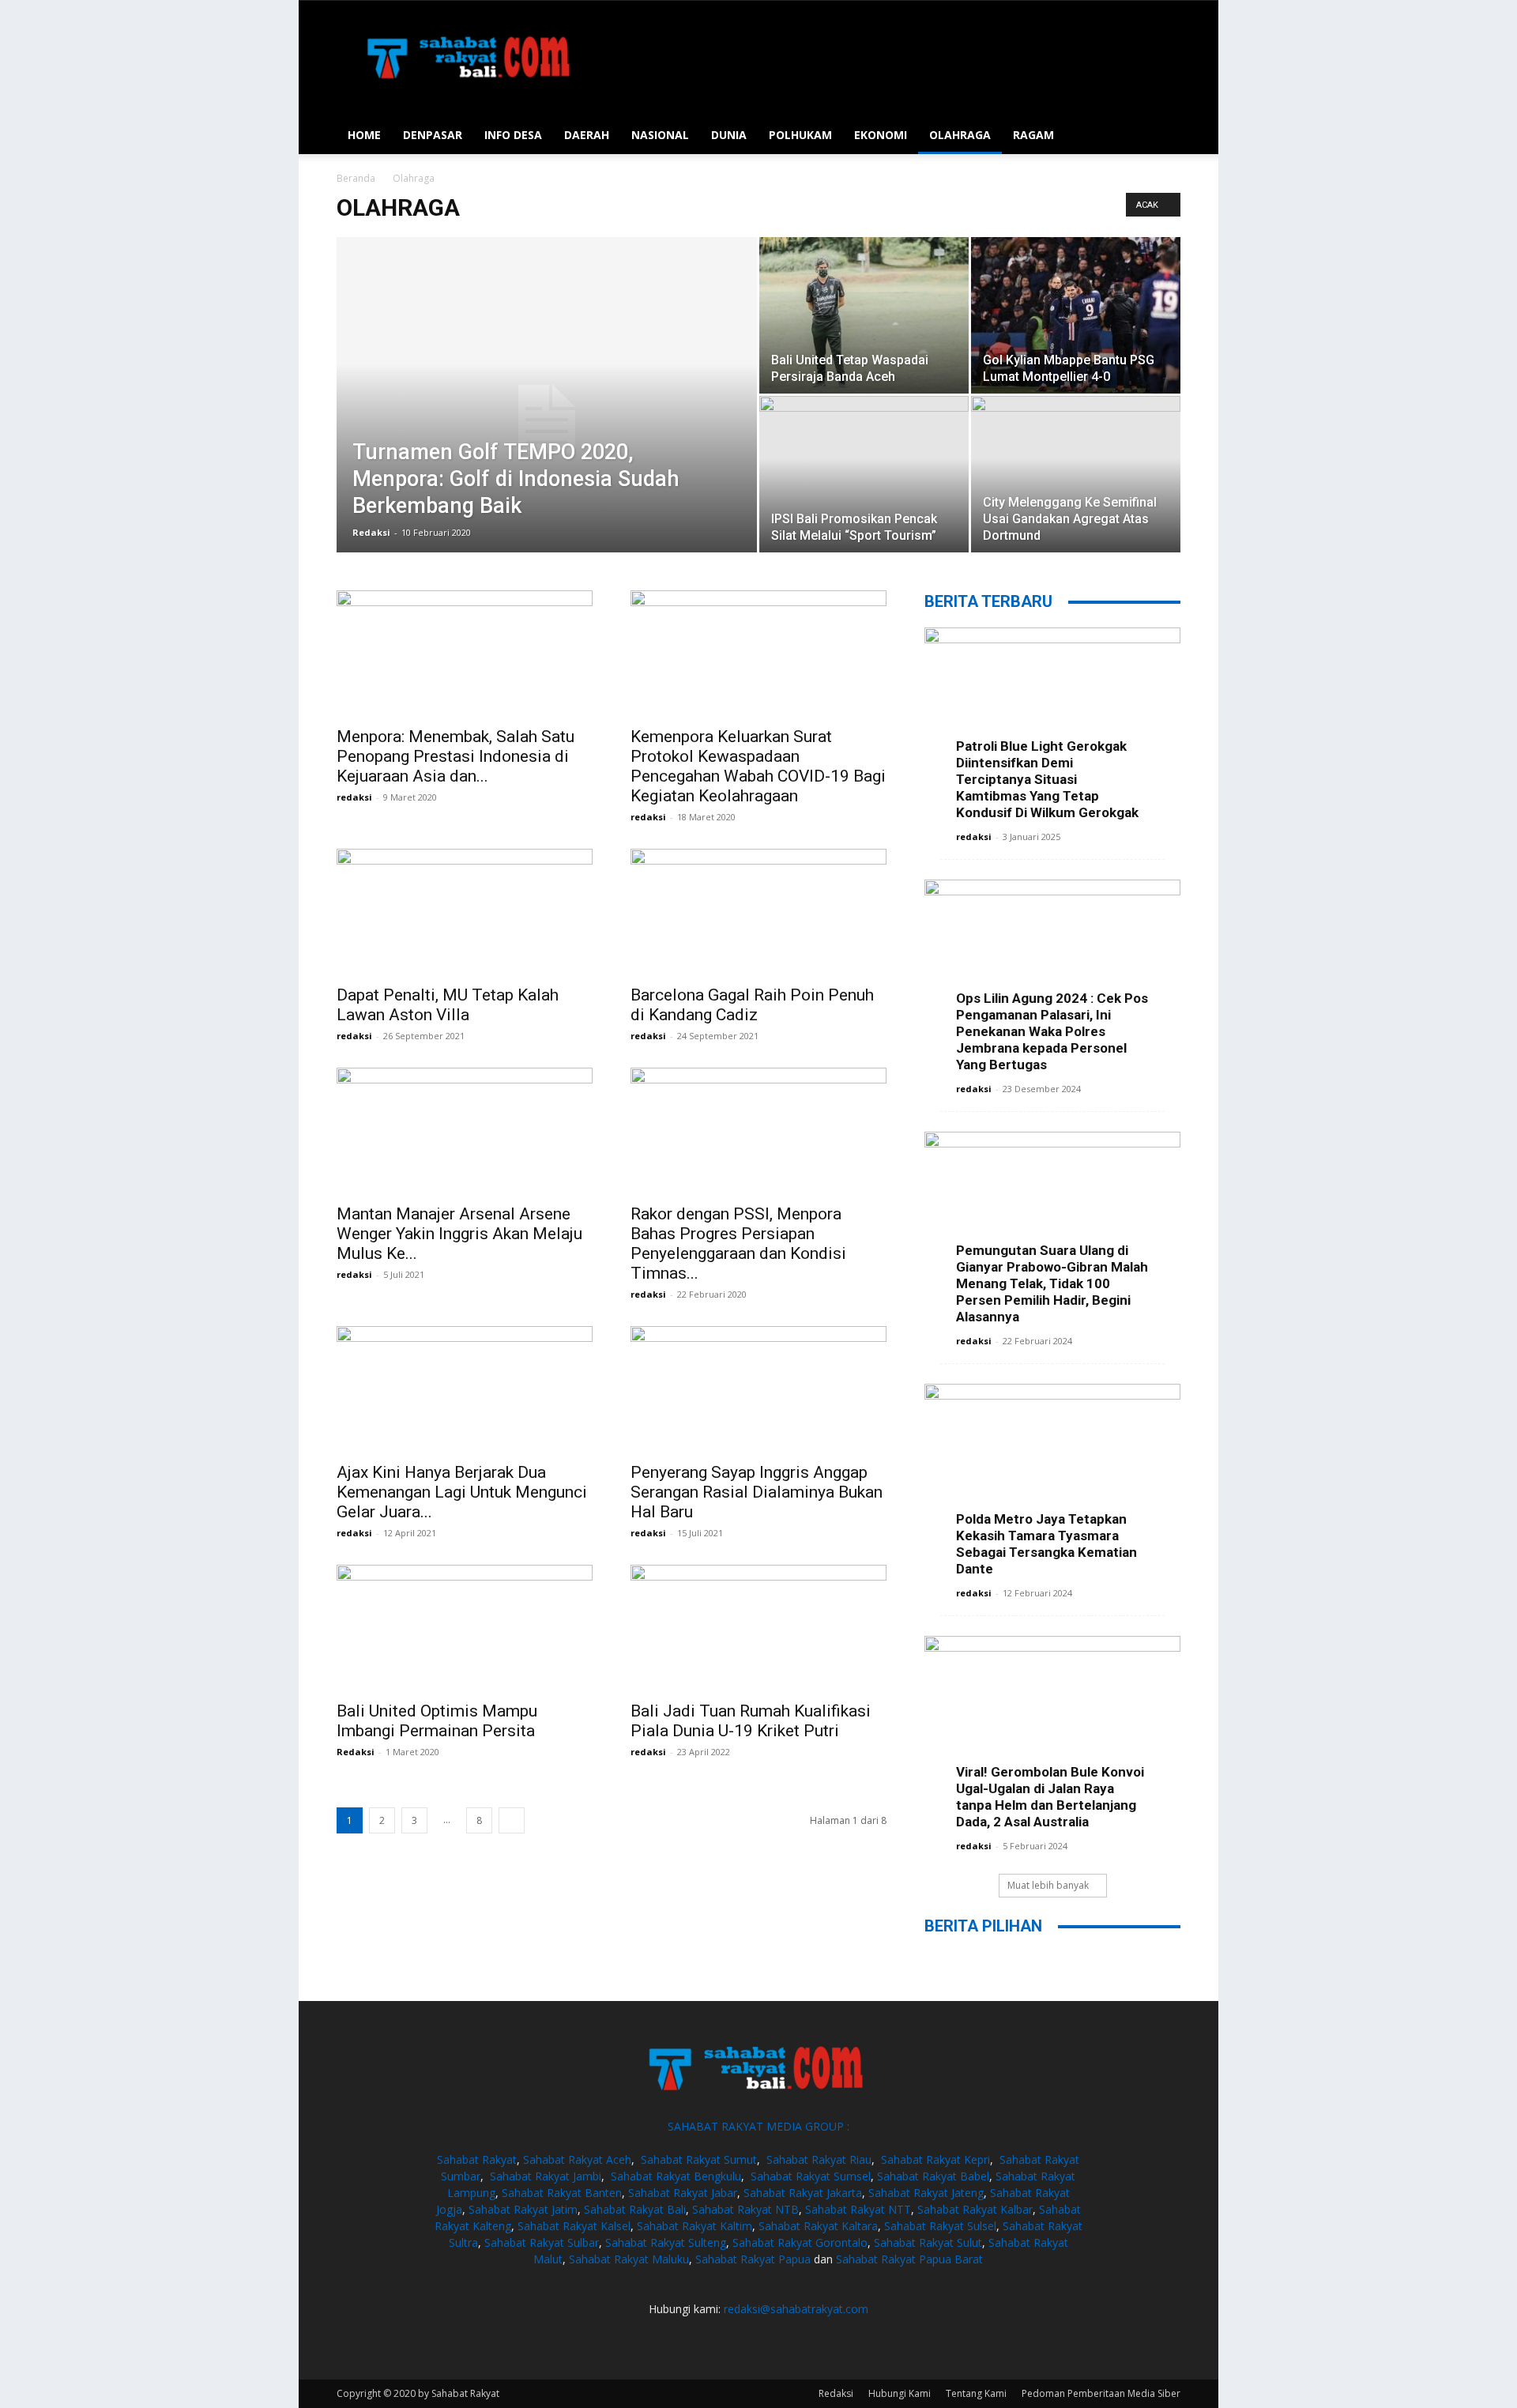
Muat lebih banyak (1048, 1885)
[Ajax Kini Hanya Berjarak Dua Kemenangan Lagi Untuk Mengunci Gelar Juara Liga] (465, 1389)
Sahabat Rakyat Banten (562, 2193)
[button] (1161, 136)
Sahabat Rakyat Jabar (683, 2193)
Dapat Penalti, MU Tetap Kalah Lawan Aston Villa (448, 1005)
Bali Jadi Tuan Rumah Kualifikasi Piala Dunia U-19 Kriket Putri (751, 1721)
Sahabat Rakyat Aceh (577, 2159)
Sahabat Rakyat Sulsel (940, 2226)
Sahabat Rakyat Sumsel (811, 2176)
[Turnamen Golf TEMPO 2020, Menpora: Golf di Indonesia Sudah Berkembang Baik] (547, 420)
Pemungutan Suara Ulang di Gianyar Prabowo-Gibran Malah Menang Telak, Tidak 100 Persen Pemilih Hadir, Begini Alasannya (1052, 1283)
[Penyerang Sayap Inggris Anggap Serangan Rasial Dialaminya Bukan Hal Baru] (758, 1389)
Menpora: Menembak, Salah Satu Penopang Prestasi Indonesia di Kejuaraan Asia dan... (455, 756)
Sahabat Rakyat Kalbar (975, 2209)
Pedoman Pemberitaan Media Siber (1101, 2393)
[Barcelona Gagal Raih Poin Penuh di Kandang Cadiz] (758, 912)
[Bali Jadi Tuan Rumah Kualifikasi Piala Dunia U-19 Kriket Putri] (758, 1628)
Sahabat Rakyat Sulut (928, 2242)
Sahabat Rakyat (477, 2159)
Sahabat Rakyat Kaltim (695, 2226)
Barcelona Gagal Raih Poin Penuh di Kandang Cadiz (752, 1005)
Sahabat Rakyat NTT (858, 2209)
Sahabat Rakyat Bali (635, 2209)
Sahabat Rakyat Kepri (935, 2159)
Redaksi (371, 532)
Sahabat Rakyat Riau (819, 2159)
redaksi (354, 797)
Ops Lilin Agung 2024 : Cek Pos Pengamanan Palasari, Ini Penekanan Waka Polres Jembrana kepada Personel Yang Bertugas (1052, 1031)
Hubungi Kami (900, 2393)
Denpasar (433, 135)
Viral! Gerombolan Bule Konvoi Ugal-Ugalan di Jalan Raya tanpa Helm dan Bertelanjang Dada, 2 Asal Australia (1050, 1797)
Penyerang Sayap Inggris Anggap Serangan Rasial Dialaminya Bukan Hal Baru (757, 1492)
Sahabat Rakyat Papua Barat (909, 2259)
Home (364, 135)
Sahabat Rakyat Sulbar (542, 2242)
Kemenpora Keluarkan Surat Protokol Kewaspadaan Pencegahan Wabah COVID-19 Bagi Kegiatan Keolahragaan (758, 766)
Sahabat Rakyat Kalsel (574, 2226)
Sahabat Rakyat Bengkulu (676, 2176)
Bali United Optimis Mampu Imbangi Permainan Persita (437, 1721)
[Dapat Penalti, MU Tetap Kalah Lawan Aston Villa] (465, 912)
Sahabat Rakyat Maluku (629, 2259)
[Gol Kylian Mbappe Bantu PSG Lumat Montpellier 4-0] (1076, 315)
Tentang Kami (976, 2393)
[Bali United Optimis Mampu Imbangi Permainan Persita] (465, 1628)
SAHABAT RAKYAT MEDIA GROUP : (758, 2126)
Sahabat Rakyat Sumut (699, 2159)
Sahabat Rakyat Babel (933, 2176)
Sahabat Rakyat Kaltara (818, 2226)
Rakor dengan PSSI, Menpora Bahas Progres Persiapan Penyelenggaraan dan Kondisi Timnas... (738, 1244)
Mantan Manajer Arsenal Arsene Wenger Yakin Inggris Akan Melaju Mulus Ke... (459, 1234)
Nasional (660, 135)
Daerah (587, 135)
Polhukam (800, 135)
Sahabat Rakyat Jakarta (803, 2193)
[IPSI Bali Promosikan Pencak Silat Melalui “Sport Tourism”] (864, 474)
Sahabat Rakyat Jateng (926, 2193)
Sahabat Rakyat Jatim (523, 2209)
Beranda (356, 178)
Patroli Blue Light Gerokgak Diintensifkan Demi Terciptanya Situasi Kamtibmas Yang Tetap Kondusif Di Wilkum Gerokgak (1047, 779)
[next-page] (512, 1820)
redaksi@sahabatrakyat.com (796, 2309)
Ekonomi (881, 135)
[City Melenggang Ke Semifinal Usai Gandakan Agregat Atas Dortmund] (1076, 474)
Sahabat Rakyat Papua (753, 2259)
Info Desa (513, 135)
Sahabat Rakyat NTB (745, 2209)
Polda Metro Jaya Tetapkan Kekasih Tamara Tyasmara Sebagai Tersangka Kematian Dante (1046, 1544)
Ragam (1033, 135)
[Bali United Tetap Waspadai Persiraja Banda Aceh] (864, 315)
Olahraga (960, 135)
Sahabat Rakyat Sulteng (666, 2242)
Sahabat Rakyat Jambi (546, 2176)
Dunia (729, 135)
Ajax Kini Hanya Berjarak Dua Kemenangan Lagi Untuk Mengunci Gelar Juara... (462, 1492)
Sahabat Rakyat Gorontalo (800, 2242)
